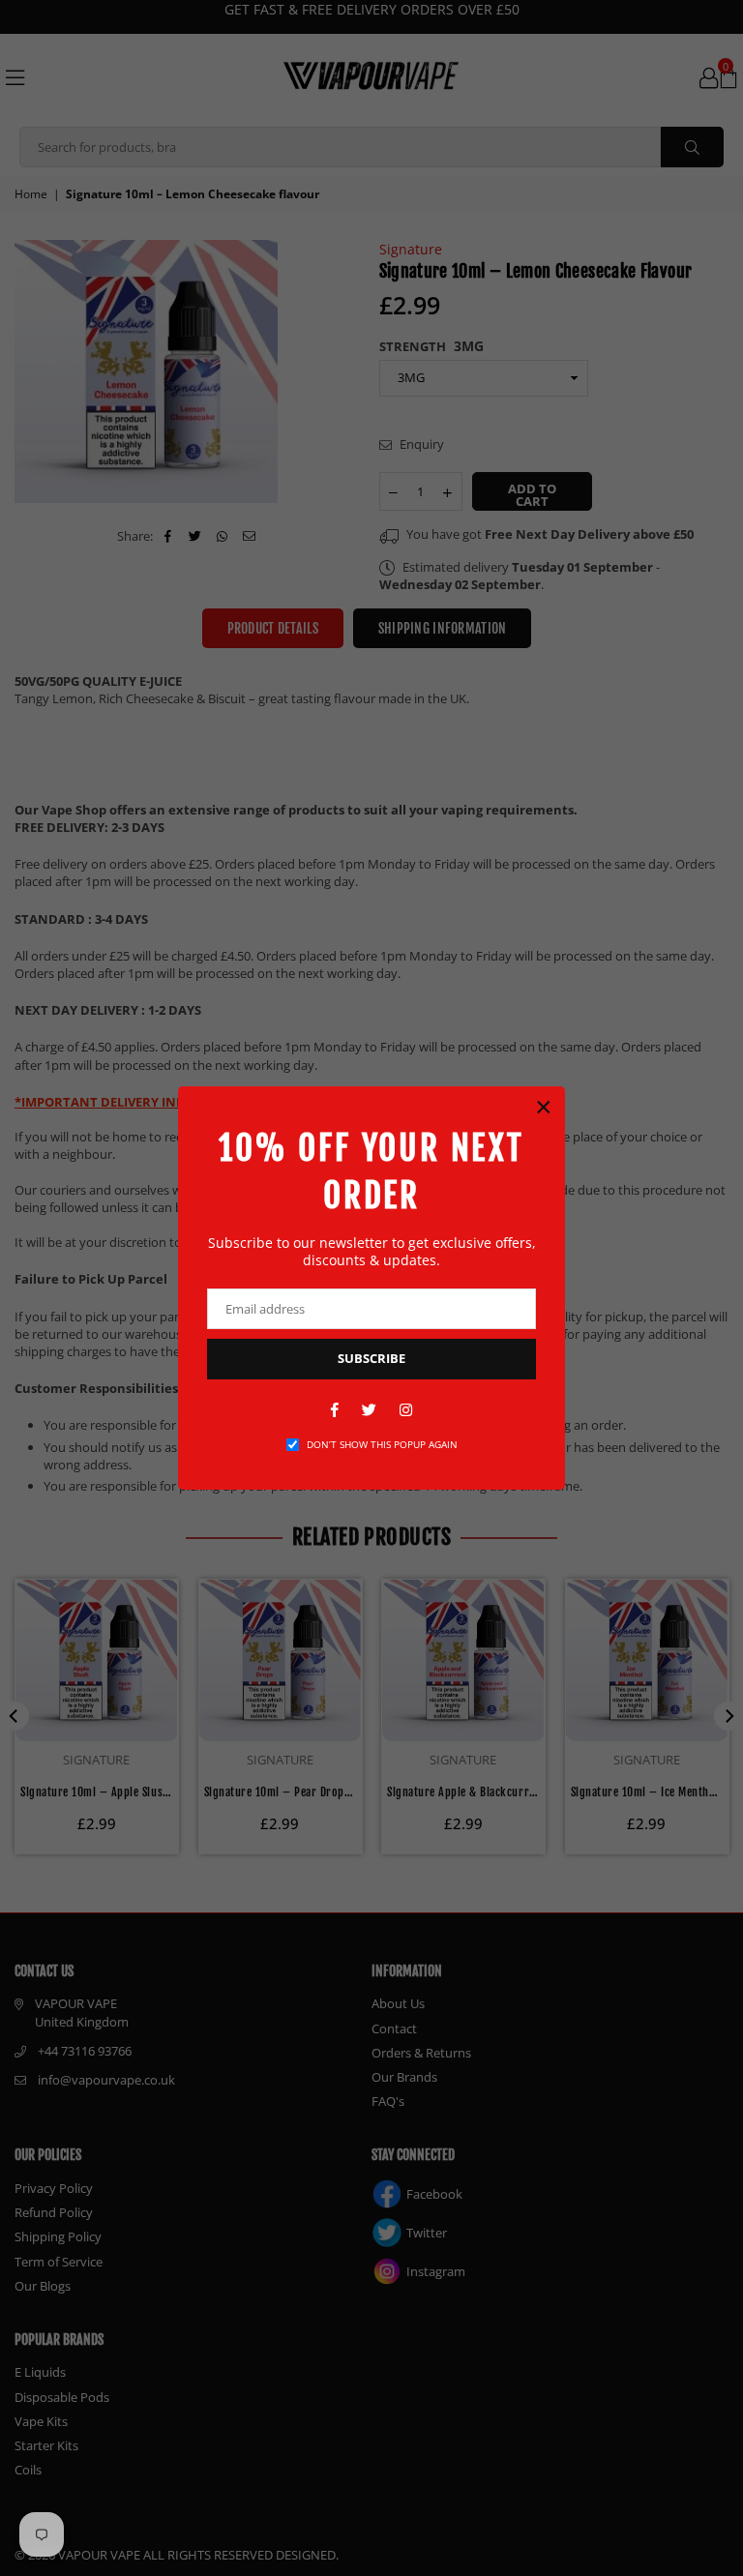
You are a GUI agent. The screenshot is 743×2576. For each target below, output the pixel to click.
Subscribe (371, 1358)
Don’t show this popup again (382, 1444)
